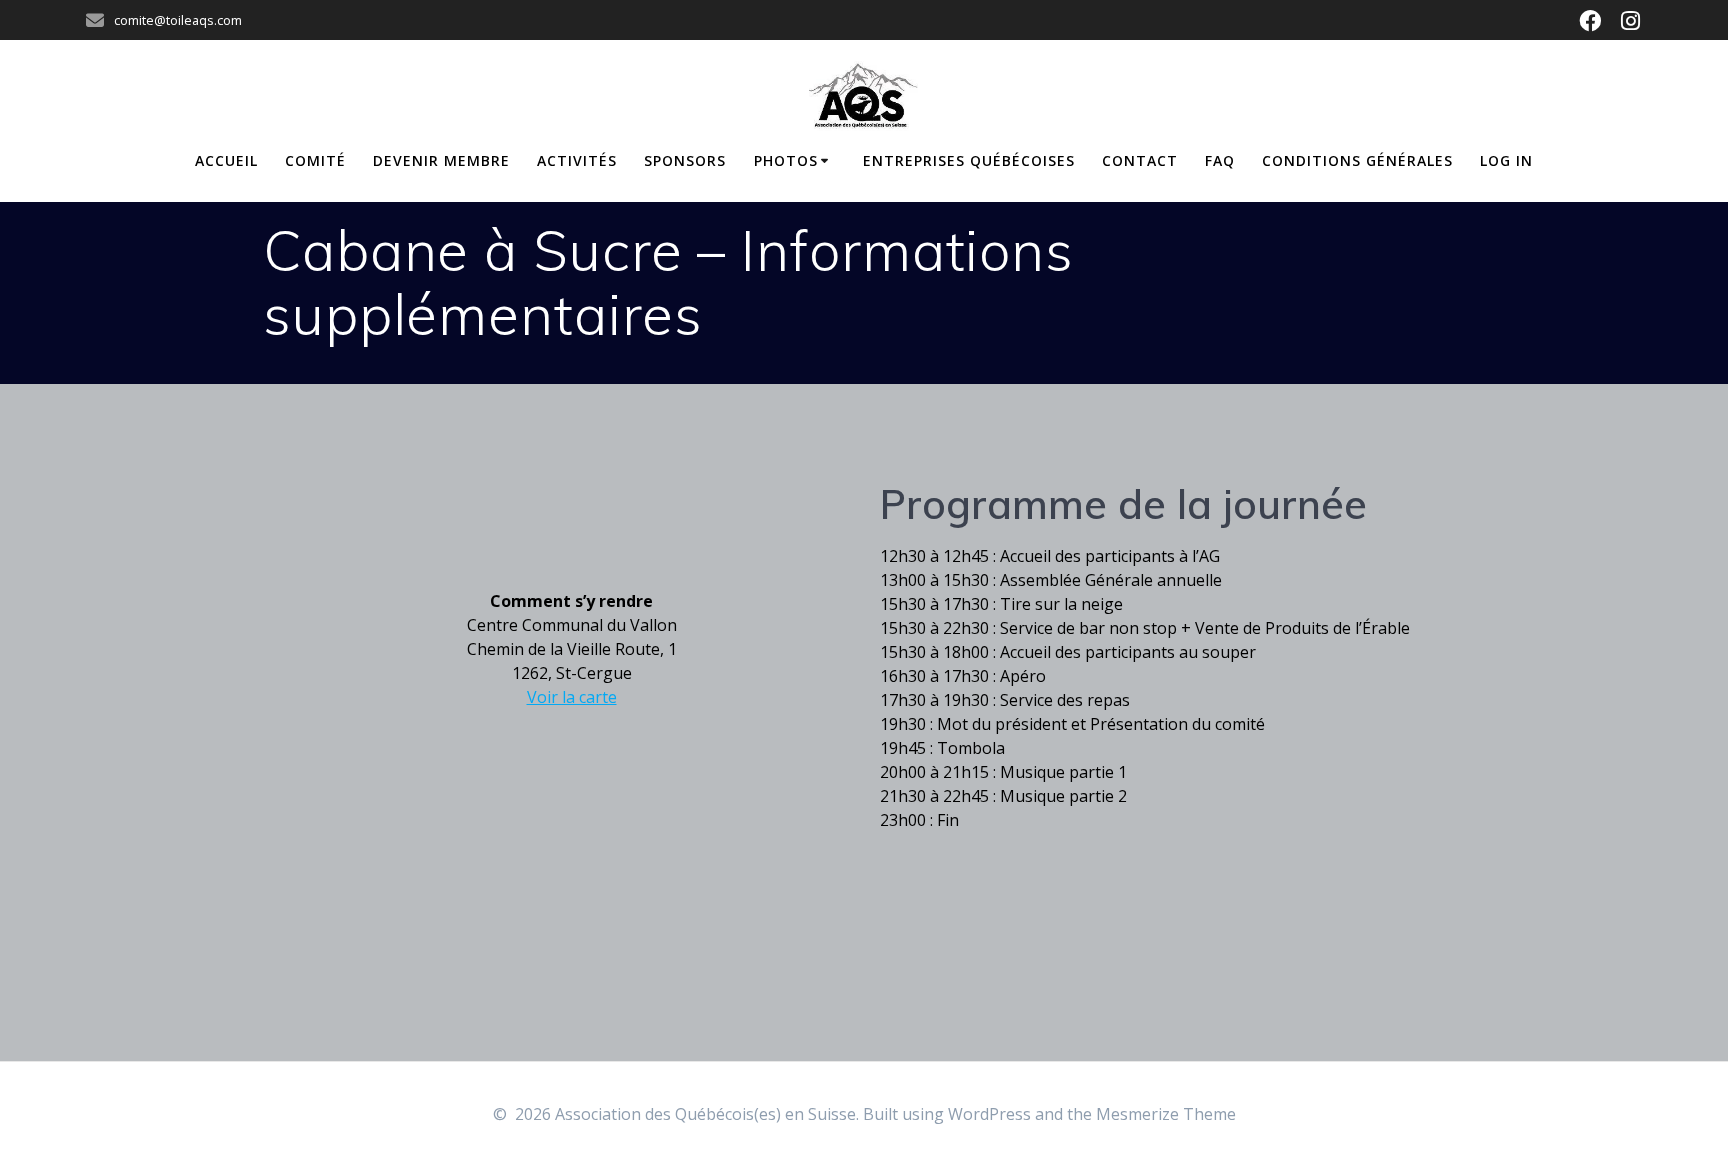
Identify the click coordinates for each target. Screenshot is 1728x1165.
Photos (786, 160)
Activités (577, 160)
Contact (1140, 160)
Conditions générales (1357, 160)
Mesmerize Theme (1166, 1114)
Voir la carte (572, 697)
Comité (315, 160)
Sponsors (685, 160)
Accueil (226, 160)
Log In (1506, 160)
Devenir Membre (441, 160)
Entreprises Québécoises (969, 160)
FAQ (1220, 160)
